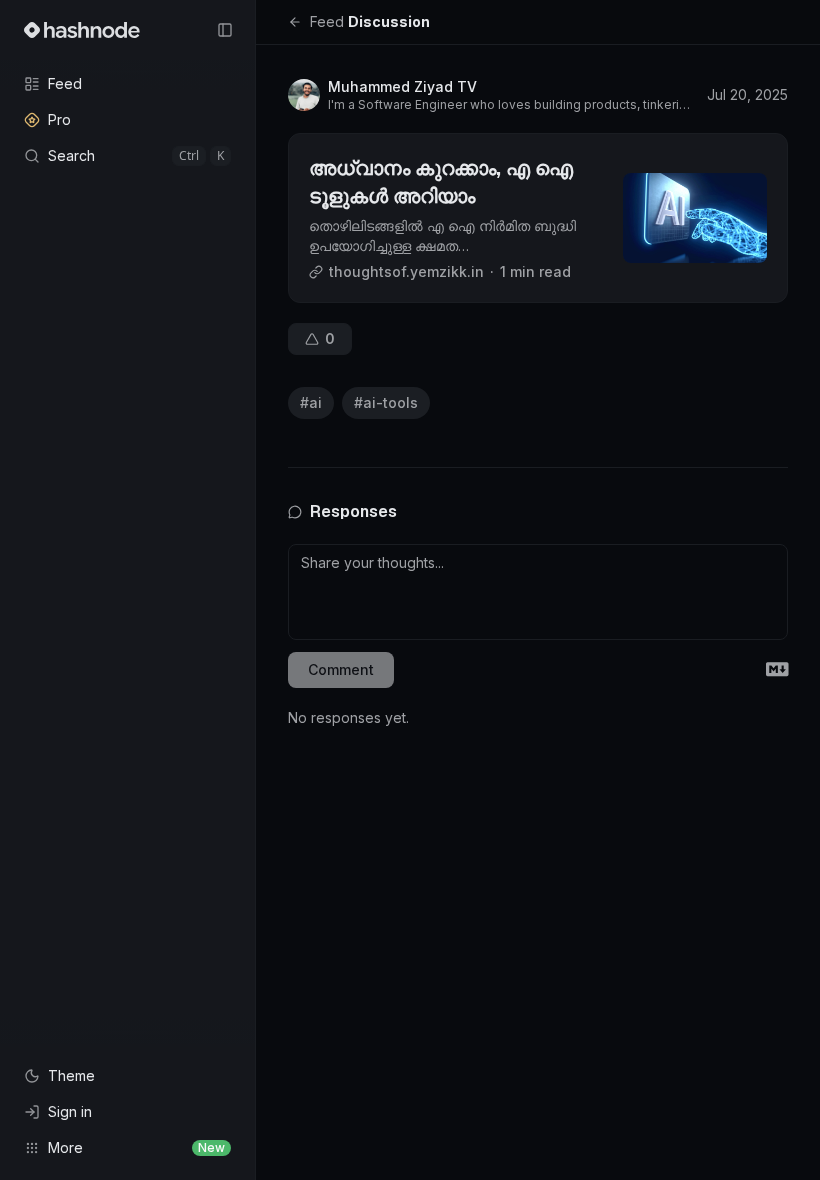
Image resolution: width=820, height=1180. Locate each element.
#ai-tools (386, 402)
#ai (311, 402)
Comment (341, 669)
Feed (327, 21)
